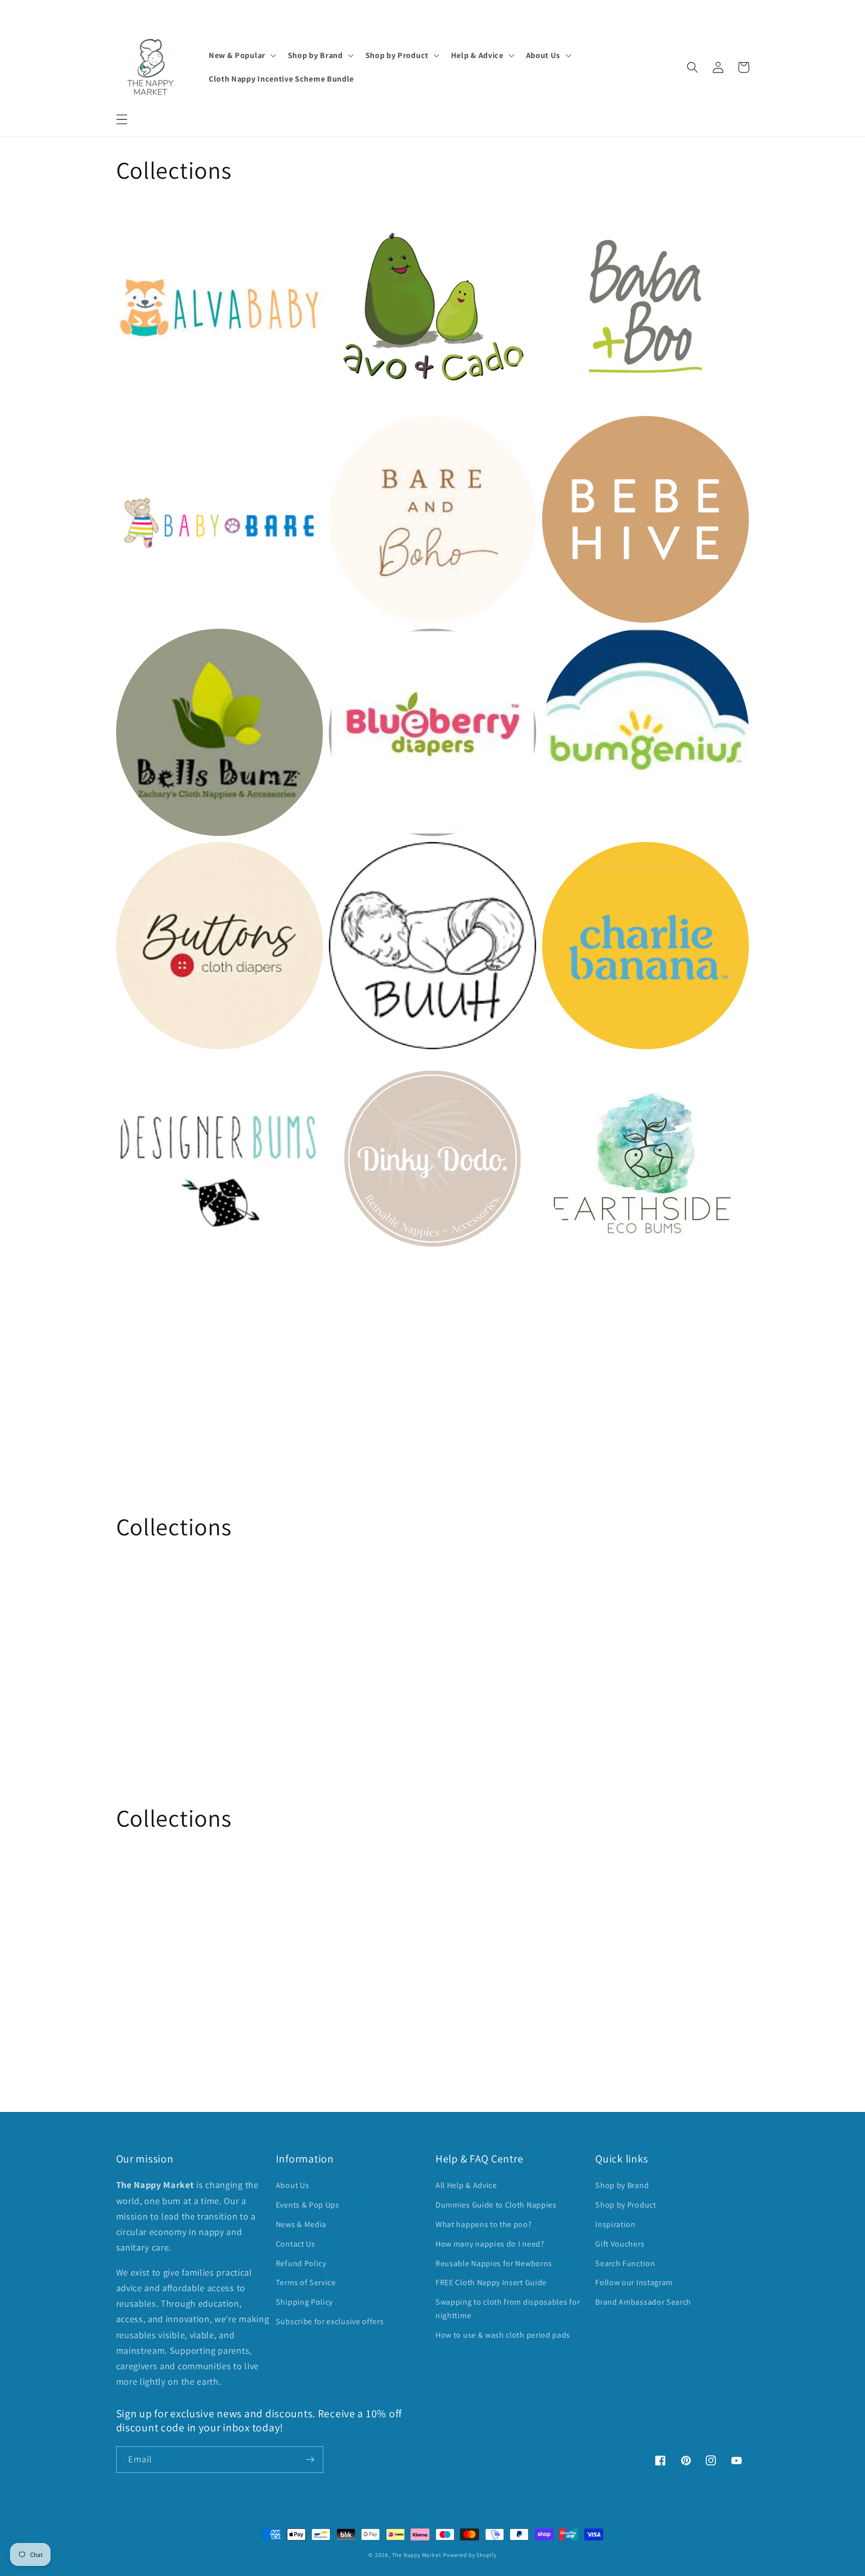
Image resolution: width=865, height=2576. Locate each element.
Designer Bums (152, 1071)
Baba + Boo (570, 220)
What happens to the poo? (484, 2224)
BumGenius (570, 646)
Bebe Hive (566, 432)
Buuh (342, 859)
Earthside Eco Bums (590, 1071)
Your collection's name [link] (184, 1371)
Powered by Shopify (470, 2555)
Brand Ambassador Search (643, 2302)
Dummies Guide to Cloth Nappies (496, 2205)
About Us (293, 2185)
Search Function (625, 2263)
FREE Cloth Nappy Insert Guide (491, 2282)
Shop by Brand (622, 2185)
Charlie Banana (579, 859)
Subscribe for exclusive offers (330, 2321)
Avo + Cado (356, 220)
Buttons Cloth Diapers (169, 859)
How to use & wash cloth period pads (503, 2335)
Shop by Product (625, 2205)
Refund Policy (301, 2263)
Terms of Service (306, 2282)
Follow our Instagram (634, 2282)
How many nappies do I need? (490, 2244)
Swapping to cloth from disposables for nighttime (508, 2309)
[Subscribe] (310, 2460)
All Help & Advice (466, 2185)
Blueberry (353, 646)
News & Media (301, 2224)
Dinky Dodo (357, 1071)
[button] (122, 119)
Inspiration (615, 2224)
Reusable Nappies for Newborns (494, 2263)
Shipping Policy (304, 2302)
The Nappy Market (417, 2555)
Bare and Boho (365, 432)
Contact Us (296, 2244)
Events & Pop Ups (308, 2205)
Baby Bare (141, 432)
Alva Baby (140, 220)
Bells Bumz (143, 646)
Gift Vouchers (620, 2244)
